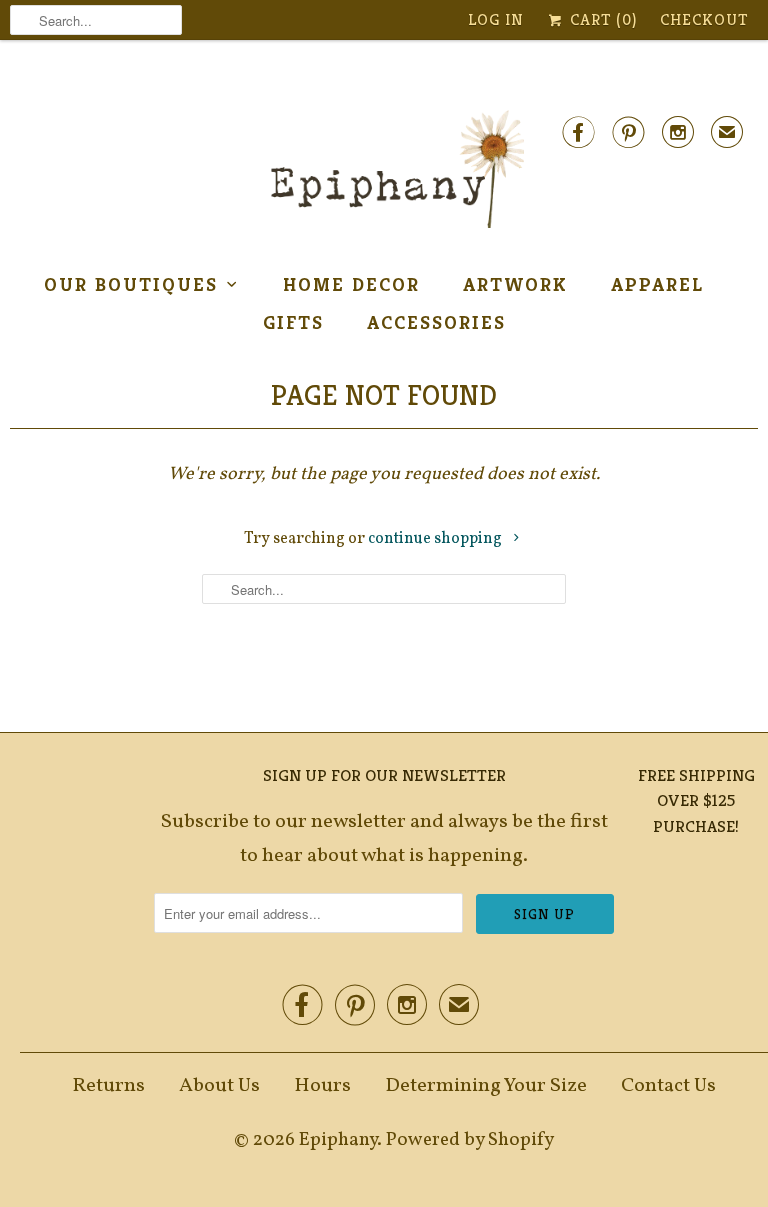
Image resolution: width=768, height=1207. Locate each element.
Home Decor (351, 284)
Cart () (601, 19)
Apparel (657, 284)
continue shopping (436, 539)
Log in (496, 19)
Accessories (436, 322)
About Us (219, 1086)
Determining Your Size (486, 1086)
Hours (322, 1086)
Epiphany (338, 1140)
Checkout (704, 19)
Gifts (293, 322)
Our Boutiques (131, 284)
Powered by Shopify (470, 1140)
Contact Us (668, 1086)
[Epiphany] (384, 170)
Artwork (515, 284)
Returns (108, 1086)
